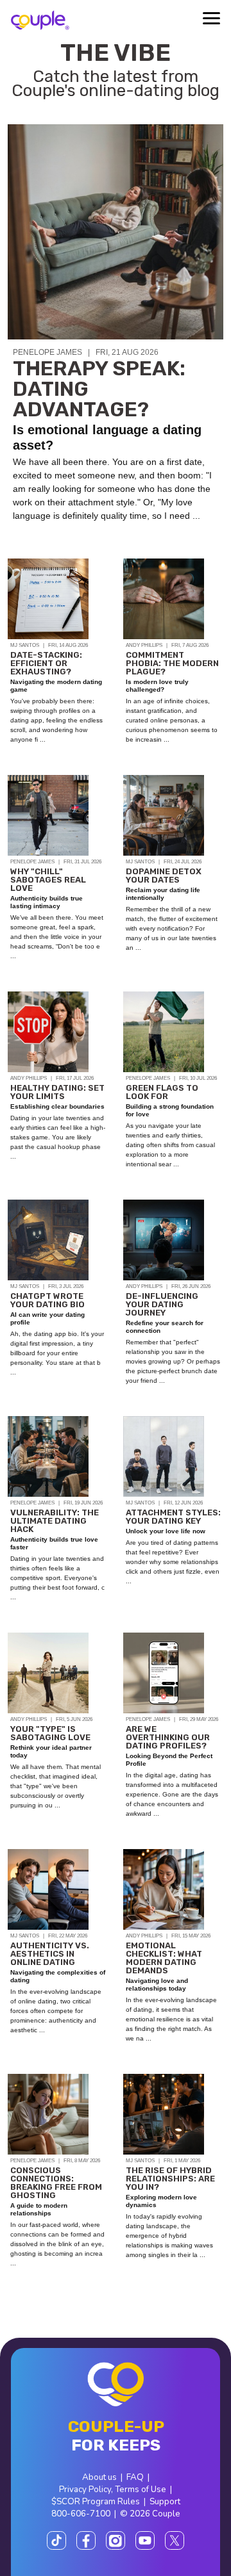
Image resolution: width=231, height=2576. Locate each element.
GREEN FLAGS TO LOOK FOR (162, 1092)
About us (99, 2477)
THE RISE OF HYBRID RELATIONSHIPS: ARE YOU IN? (170, 2179)
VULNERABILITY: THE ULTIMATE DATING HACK (55, 1521)
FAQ (135, 2477)
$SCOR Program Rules (96, 2501)
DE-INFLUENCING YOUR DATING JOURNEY (162, 1304)
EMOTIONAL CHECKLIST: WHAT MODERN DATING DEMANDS (164, 1958)
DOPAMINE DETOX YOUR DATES (164, 876)
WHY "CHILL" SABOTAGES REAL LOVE (48, 880)
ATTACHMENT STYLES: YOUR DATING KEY (173, 1517)
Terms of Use (141, 2489)
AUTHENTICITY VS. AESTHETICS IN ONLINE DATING (50, 1954)
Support (165, 2501)
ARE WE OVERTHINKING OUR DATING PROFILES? (168, 1737)
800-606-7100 (81, 2514)
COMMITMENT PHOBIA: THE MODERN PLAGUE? (172, 663)
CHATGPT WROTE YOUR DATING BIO (47, 1300)
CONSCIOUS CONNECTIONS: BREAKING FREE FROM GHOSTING (56, 2183)
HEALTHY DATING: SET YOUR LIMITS (57, 1092)
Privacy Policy (85, 2489)
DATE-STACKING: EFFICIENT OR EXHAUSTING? (46, 663)
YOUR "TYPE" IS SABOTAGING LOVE (50, 1733)
